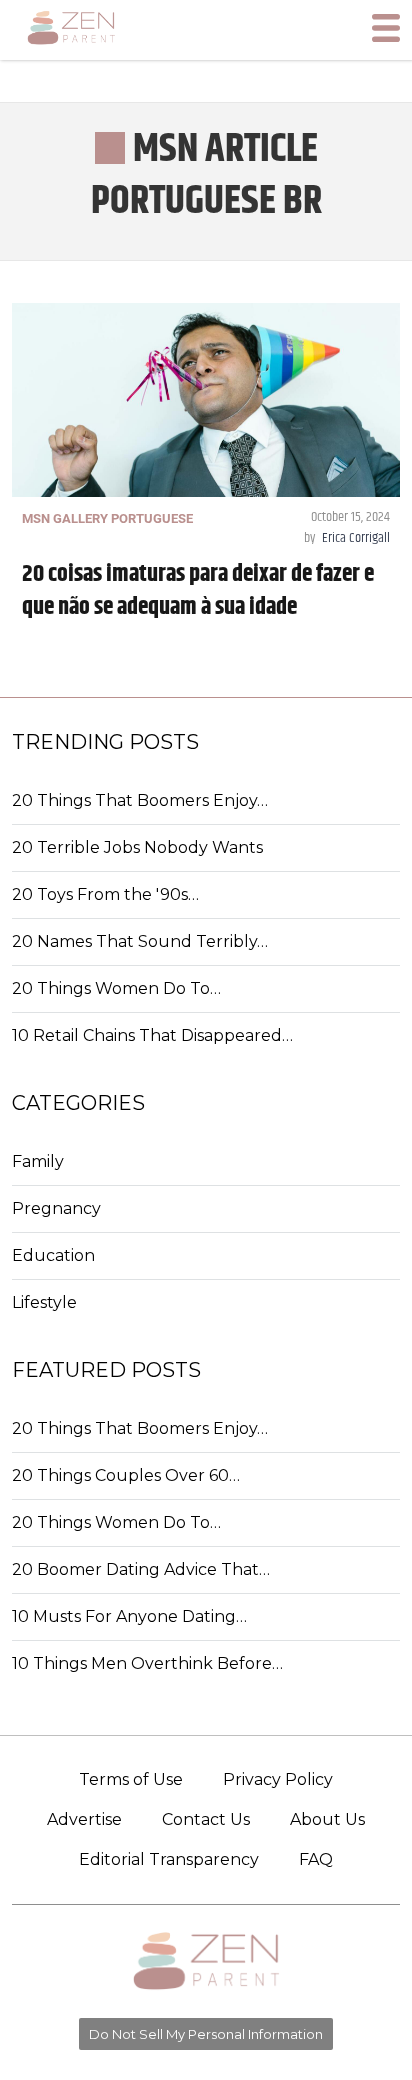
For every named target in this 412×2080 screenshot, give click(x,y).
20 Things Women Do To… (116, 988)
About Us (327, 1819)
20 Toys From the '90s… (105, 894)
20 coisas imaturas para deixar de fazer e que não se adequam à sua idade (198, 590)
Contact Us (206, 1819)
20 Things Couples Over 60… (126, 1475)
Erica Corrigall (356, 538)
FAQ (316, 1859)
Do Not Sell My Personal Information (206, 2034)
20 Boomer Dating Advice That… (141, 1569)
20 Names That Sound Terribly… (140, 941)
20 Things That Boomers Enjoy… (140, 800)
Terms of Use (131, 1779)
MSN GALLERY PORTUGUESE (107, 518)
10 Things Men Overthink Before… (147, 1663)
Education (53, 1255)
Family (38, 1161)
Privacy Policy (278, 1779)
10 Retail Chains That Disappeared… (152, 1035)
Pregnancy (56, 1208)
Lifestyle (44, 1302)
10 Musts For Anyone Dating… (129, 1616)
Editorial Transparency (169, 1859)
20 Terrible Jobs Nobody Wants (137, 847)
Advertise (84, 1819)
